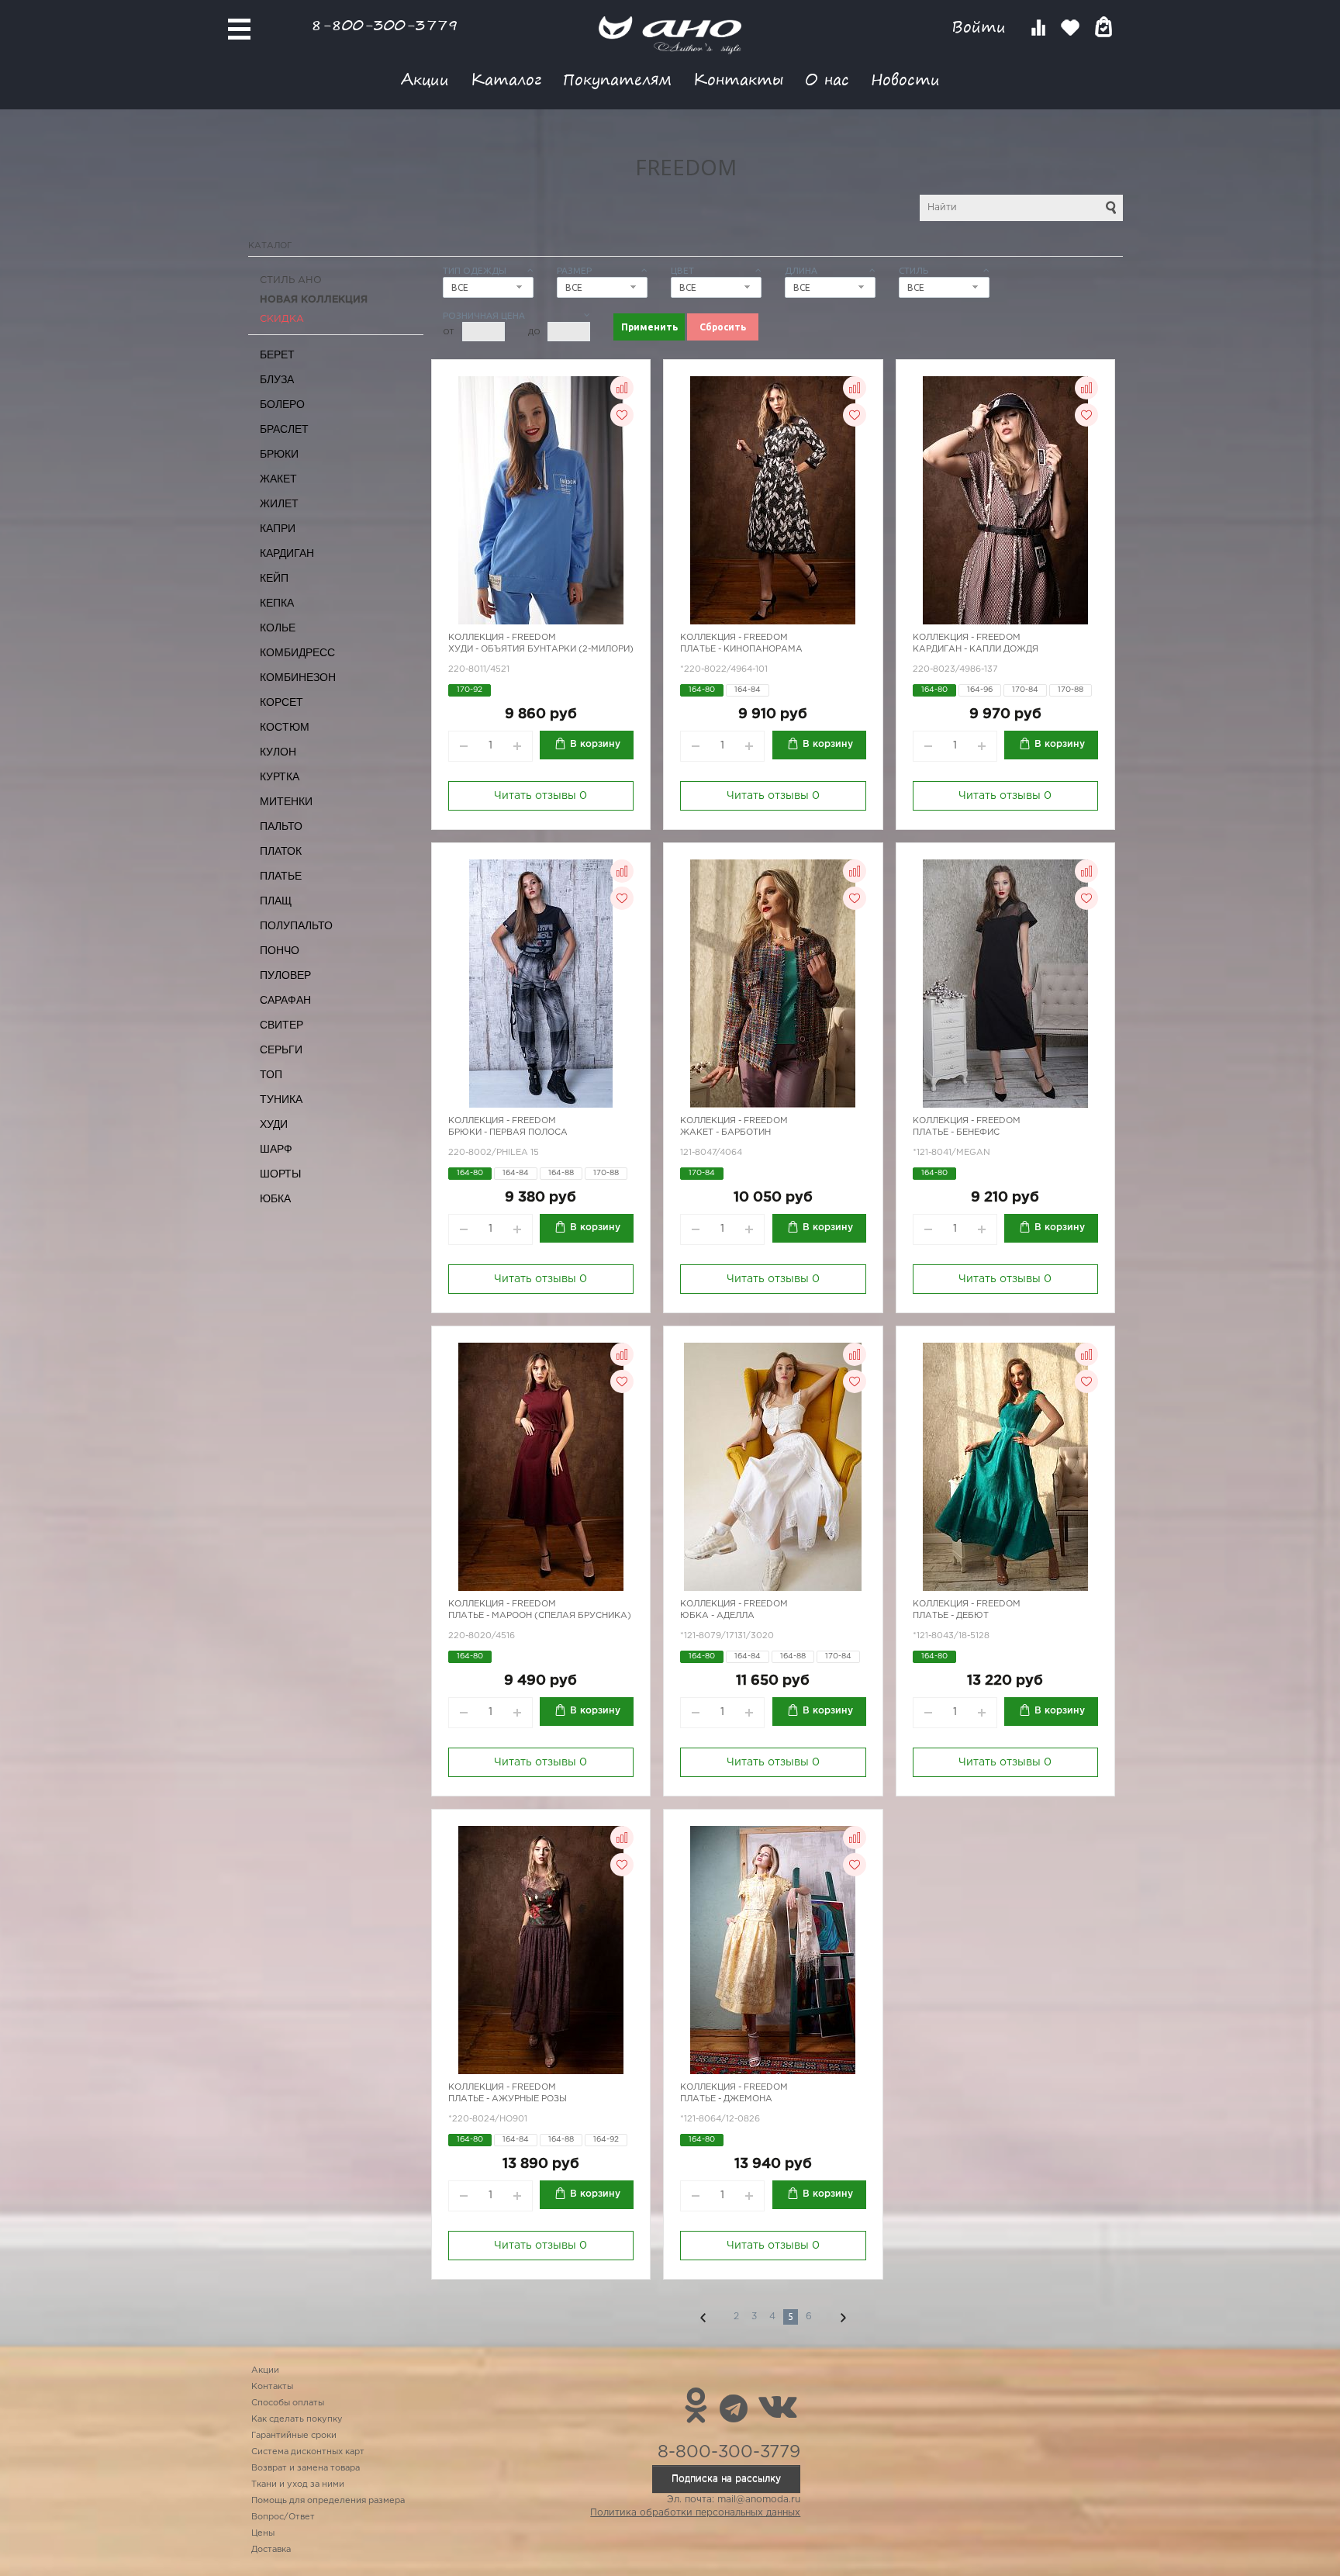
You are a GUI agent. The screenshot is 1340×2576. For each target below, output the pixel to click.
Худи (274, 1124)
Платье (281, 876)
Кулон (278, 752)
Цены (263, 2533)
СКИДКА (282, 319)
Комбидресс (297, 652)
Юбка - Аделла (717, 1616)
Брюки (279, 454)
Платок (281, 851)
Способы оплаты (288, 2403)
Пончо (280, 950)
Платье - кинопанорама (741, 649)
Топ (271, 1074)
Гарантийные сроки (294, 2436)
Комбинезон (298, 677)
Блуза (277, 379)
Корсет (281, 702)
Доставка (271, 2550)
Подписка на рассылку (726, 2479)
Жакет (278, 479)
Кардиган (287, 553)
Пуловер (285, 975)
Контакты (738, 79)
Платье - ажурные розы (508, 2099)
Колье (278, 628)
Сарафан (285, 1000)
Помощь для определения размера (328, 2501)
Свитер (281, 1025)
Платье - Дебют (951, 1616)
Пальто (281, 826)
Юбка (275, 1198)
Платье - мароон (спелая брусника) (540, 1616)
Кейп (274, 578)
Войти (981, 27)
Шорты (280, 1174)
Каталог (506, 79)
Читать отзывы (540, 796)
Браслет (284, 429)
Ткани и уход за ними (298, 2484)
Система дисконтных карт (308, 2452)
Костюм (285, 727)
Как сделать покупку (297, 2419)
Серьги (281, 1049)
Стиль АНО (291, 280)
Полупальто (296, 925)
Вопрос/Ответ (283, 2517)
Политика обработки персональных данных (695, 2513)
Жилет (279, 503)
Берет (277, 354)
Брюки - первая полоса (508, 1132)
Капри (278, 528)
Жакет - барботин (725, 1132)
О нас (827, 79)
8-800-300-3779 (385, 24)
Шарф (276, 1149)
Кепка (277, 603)
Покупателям (617, 79)
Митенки (286, 801)
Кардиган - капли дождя (976, 649)
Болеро (282, 404)
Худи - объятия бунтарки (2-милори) (541, 649)
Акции (425, 79)
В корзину (595, 744)
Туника (281, 1099)
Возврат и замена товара (306, 2468)
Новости (905, 79)
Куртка (280, 776)
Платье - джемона (726, 2099)
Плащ (276, 901)
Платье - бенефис (956, 1132)
